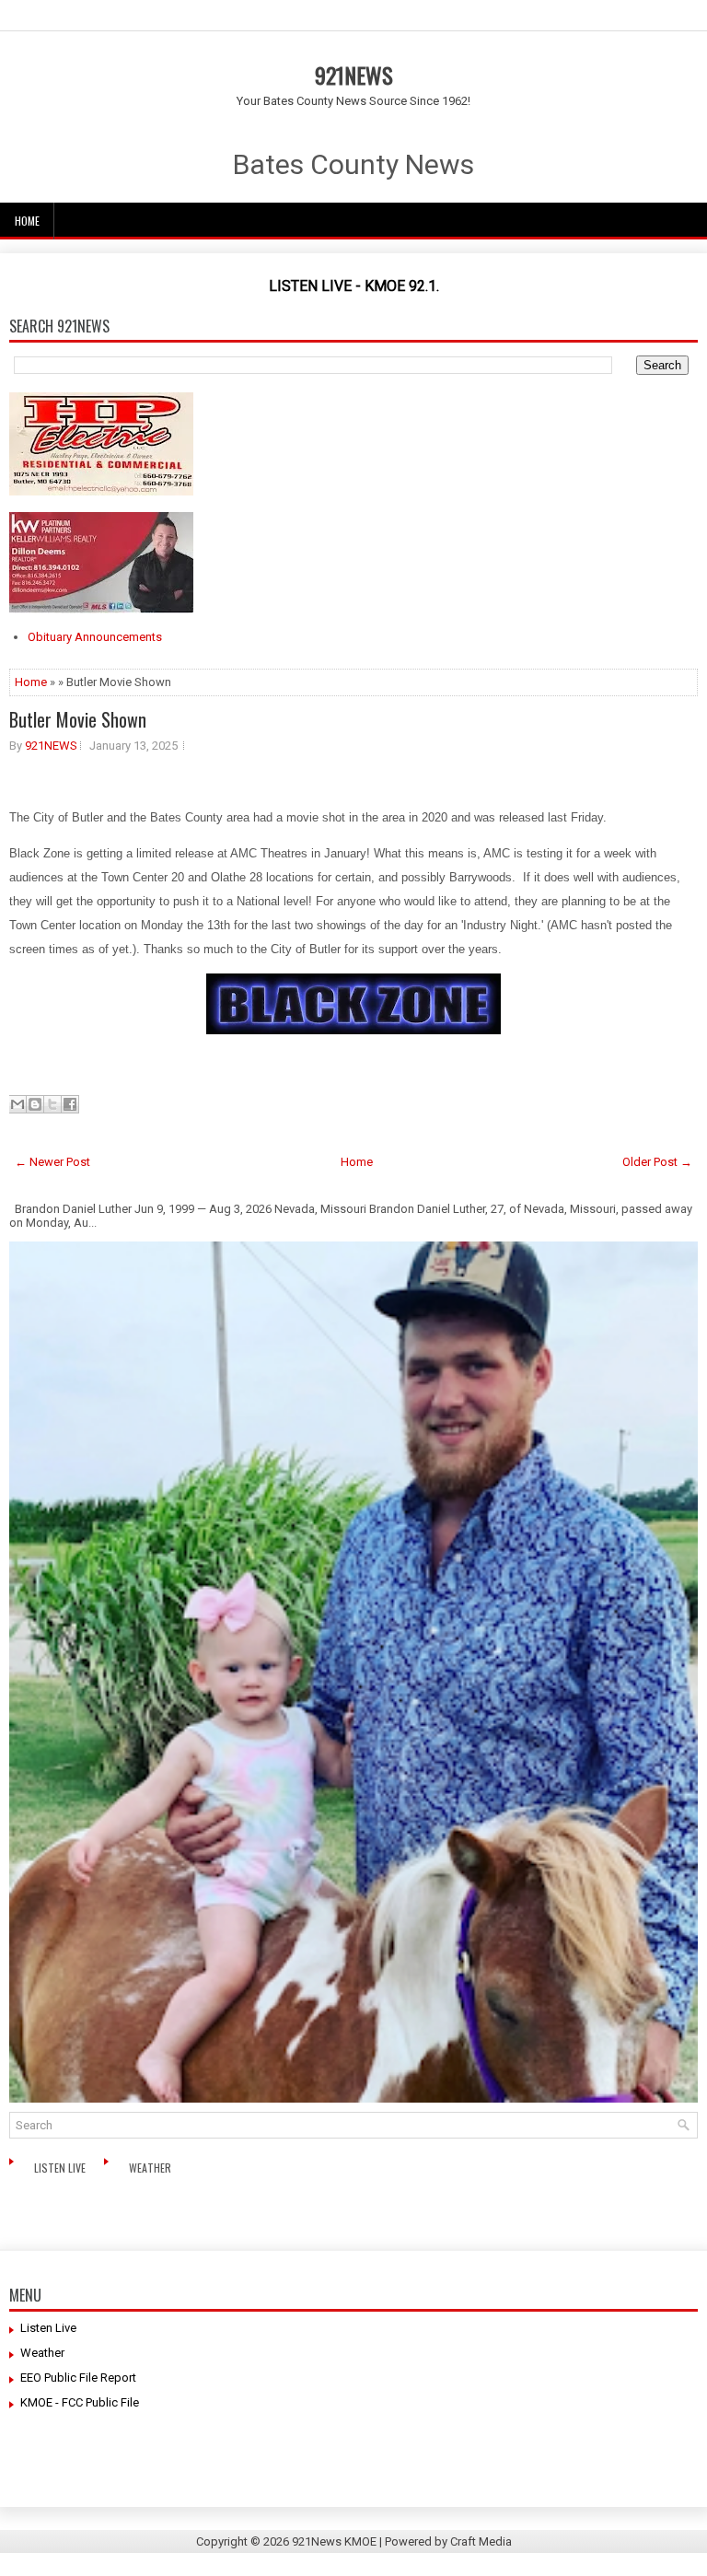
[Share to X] (52, 1104)
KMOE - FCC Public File (80, 2402)
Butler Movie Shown (78, 719)
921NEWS (354, 75)
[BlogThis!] (35, 1104)
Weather (151, 2168)
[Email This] (17, 1104)
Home (27, 221)
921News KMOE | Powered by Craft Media (402, 2541)
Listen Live (61, 2168)
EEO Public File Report (78, 2378)
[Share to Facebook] (70, 1104)
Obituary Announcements (95, 637)
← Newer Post (52, 1162)
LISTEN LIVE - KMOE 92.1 (353, 286)
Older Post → (657, 1162)
